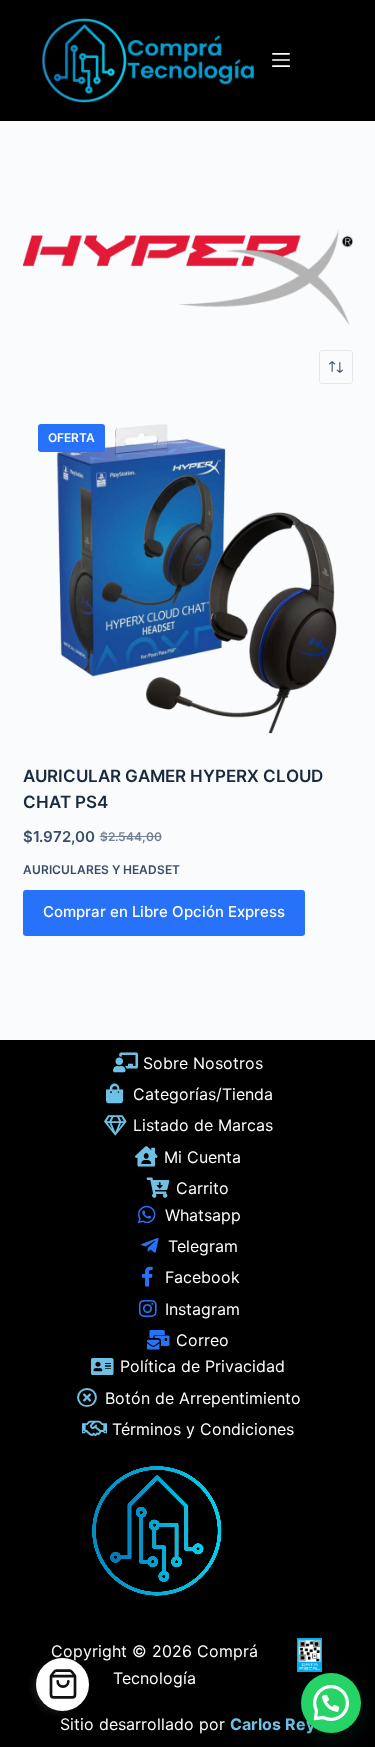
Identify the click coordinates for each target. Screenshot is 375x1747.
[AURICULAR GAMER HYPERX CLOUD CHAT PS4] (188, 574)
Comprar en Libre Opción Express (164, 911)
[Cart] (62, 1684)
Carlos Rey (272, 1724)
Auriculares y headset (101, 869)
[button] (331, 1703)
